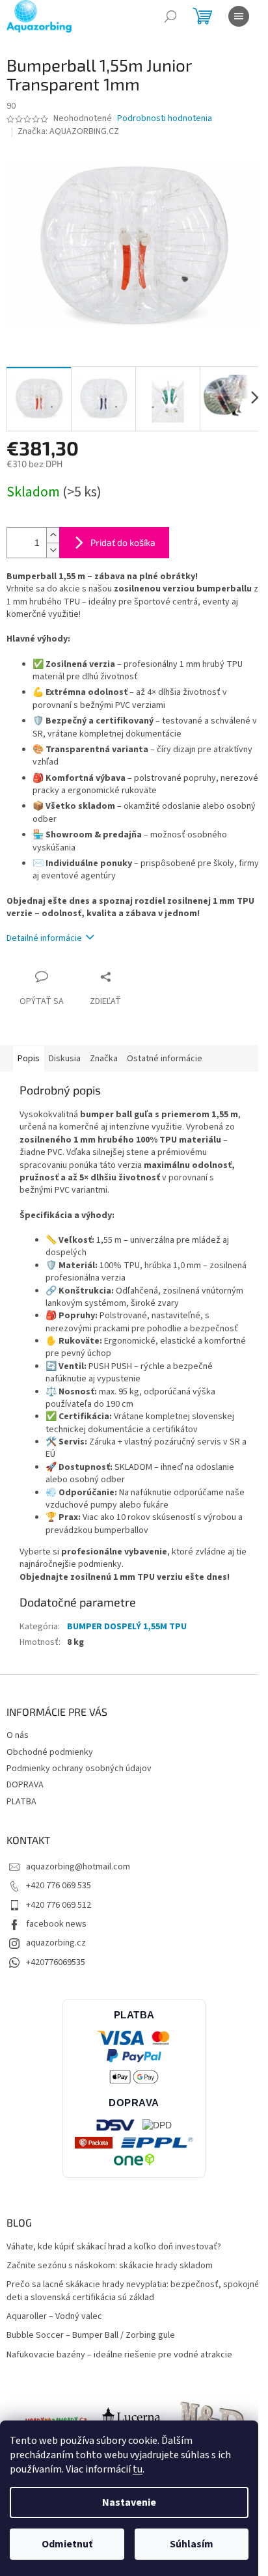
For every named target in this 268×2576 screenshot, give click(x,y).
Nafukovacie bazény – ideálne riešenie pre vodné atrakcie (119, 2355)
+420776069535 (56, 1962)
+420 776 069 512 (59, 1905)
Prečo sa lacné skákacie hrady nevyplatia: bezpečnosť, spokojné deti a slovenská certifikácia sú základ (133, 2291)
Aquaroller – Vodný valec (54, 2317)
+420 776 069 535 (59, 1886)
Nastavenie (129, 2502)
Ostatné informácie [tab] (165, 1059)
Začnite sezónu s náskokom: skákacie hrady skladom (110, 2266)
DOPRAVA (25, 1785)
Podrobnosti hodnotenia (165, 119)
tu (138, 2469)
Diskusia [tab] (65, 1059)
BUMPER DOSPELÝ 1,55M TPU (127, 1627)
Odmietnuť (67, 2544)
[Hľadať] (170, 16)
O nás (18, 1735)
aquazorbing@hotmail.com (78, 1867)
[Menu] (239, 16)
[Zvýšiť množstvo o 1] (53, 535)
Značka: (68, 131)
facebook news (56, 1924)
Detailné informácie (44, 938)
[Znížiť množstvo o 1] (53, 550)
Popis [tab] (29, 1059)
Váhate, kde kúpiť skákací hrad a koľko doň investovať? (114, 2247)
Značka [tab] (104, 1059)
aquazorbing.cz (56, 1943)
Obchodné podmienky (50, 1752)
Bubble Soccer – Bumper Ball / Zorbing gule (91, 2336)
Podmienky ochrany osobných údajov (79, 1769)
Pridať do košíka (123, 542)
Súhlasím (192, 2544)
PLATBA (21, 1802)
